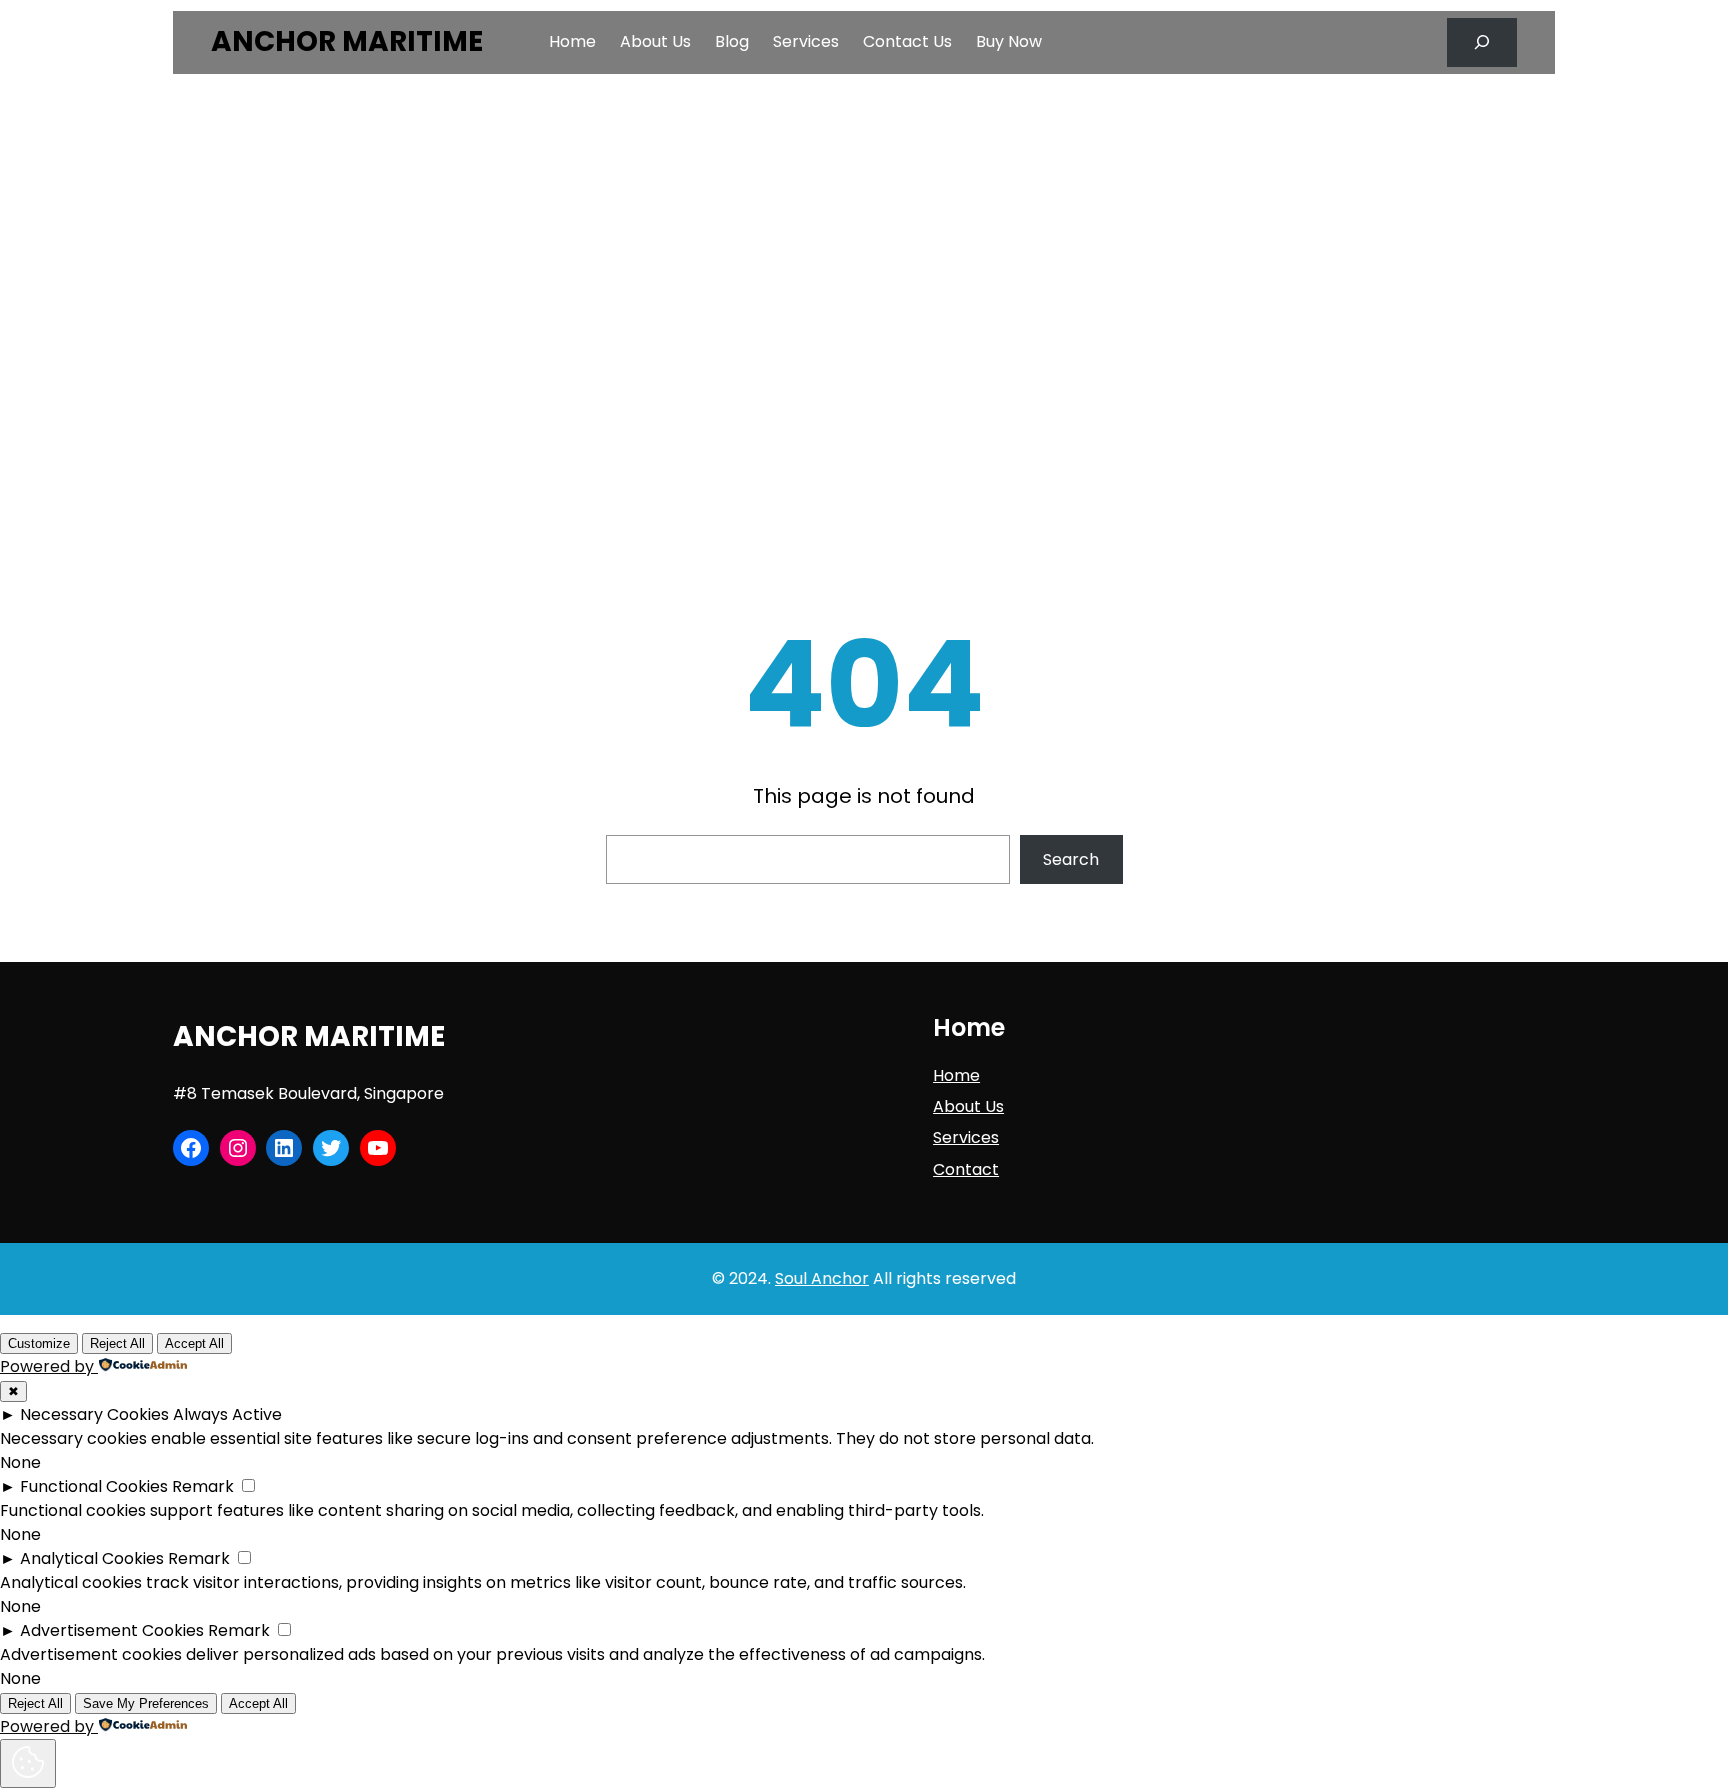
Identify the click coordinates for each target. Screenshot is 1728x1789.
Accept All (194, 1343)
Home (956, 1075)
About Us (968, 1106)
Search (1071, 859)
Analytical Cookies (92, 1558)
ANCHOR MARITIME (347, 41)
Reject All (117, 1343)
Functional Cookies (94, 1486)
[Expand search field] (1482, 42)
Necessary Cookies (94, 1414)
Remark (203, 1486)
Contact (966, 1169)
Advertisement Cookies (112, 1630)
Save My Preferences (146, 1703)
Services (966, 1137)
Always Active (227, 1414)
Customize (39, 1343)
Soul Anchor (822, 1278)
